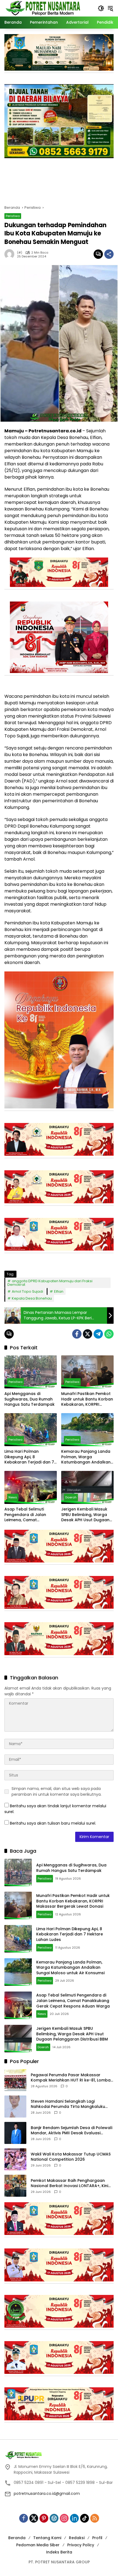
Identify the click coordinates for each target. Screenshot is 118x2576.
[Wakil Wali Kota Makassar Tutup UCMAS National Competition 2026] (15, 2159)
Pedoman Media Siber (38, 2545)
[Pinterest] (44, 2518)
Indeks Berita (59, 2552)
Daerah (71, 1497)
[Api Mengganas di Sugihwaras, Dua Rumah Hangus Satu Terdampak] (31, 1372)
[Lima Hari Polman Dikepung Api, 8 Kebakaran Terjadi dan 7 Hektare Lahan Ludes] (31, 1430)
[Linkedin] (74, 2518)
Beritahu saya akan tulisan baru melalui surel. (53, 1823)
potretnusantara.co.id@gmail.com (47, 2493)
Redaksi (77, 2538)
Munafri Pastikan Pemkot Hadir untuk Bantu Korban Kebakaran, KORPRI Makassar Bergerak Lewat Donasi (87, 1399)
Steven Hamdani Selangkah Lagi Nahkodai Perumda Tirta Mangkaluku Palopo (68, 2104)
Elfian (59, 1291)
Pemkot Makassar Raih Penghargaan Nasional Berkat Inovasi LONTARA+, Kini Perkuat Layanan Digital (69, 2183)
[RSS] (95, 2518)
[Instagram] (64, 2518)
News (13, 1497)
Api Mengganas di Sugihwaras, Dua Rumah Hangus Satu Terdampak (29, 1399)
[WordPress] (54, 2518)
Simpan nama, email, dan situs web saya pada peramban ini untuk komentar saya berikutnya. (57, 1791)
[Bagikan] (109, 254)
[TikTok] (85, 2518)
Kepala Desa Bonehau (32, 1298)
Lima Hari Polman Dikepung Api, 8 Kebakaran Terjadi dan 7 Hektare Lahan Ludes (29, 1457)
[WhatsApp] (109, 1334)
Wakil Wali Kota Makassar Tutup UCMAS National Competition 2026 (71, 2157)
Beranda (17, 2538)
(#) (20, 253)
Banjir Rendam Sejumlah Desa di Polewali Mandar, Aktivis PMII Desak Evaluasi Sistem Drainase (71, 2131)
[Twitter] (88, 1334)
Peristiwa (13, 216)
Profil (97, 2538)
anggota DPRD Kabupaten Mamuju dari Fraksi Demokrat (50, 1283)
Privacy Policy (81, 2545)
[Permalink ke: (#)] (11, 254)
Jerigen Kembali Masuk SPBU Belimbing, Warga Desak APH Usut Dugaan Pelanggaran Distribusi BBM (85, 1515)
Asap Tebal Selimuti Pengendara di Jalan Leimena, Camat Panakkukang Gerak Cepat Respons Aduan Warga (27, 1515)
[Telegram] (98, 1334)
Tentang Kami (47, 2538)
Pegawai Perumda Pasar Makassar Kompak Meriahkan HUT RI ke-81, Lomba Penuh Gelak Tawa (71, 2078)
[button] (101, 8)
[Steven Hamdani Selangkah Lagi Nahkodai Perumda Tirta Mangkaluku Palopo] (15, 2107)
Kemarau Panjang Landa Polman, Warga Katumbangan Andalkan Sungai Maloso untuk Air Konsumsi (86, 1457)
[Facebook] (77, 1334)
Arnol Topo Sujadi (27, 1291)
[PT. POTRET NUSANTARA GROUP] (44, 8)
